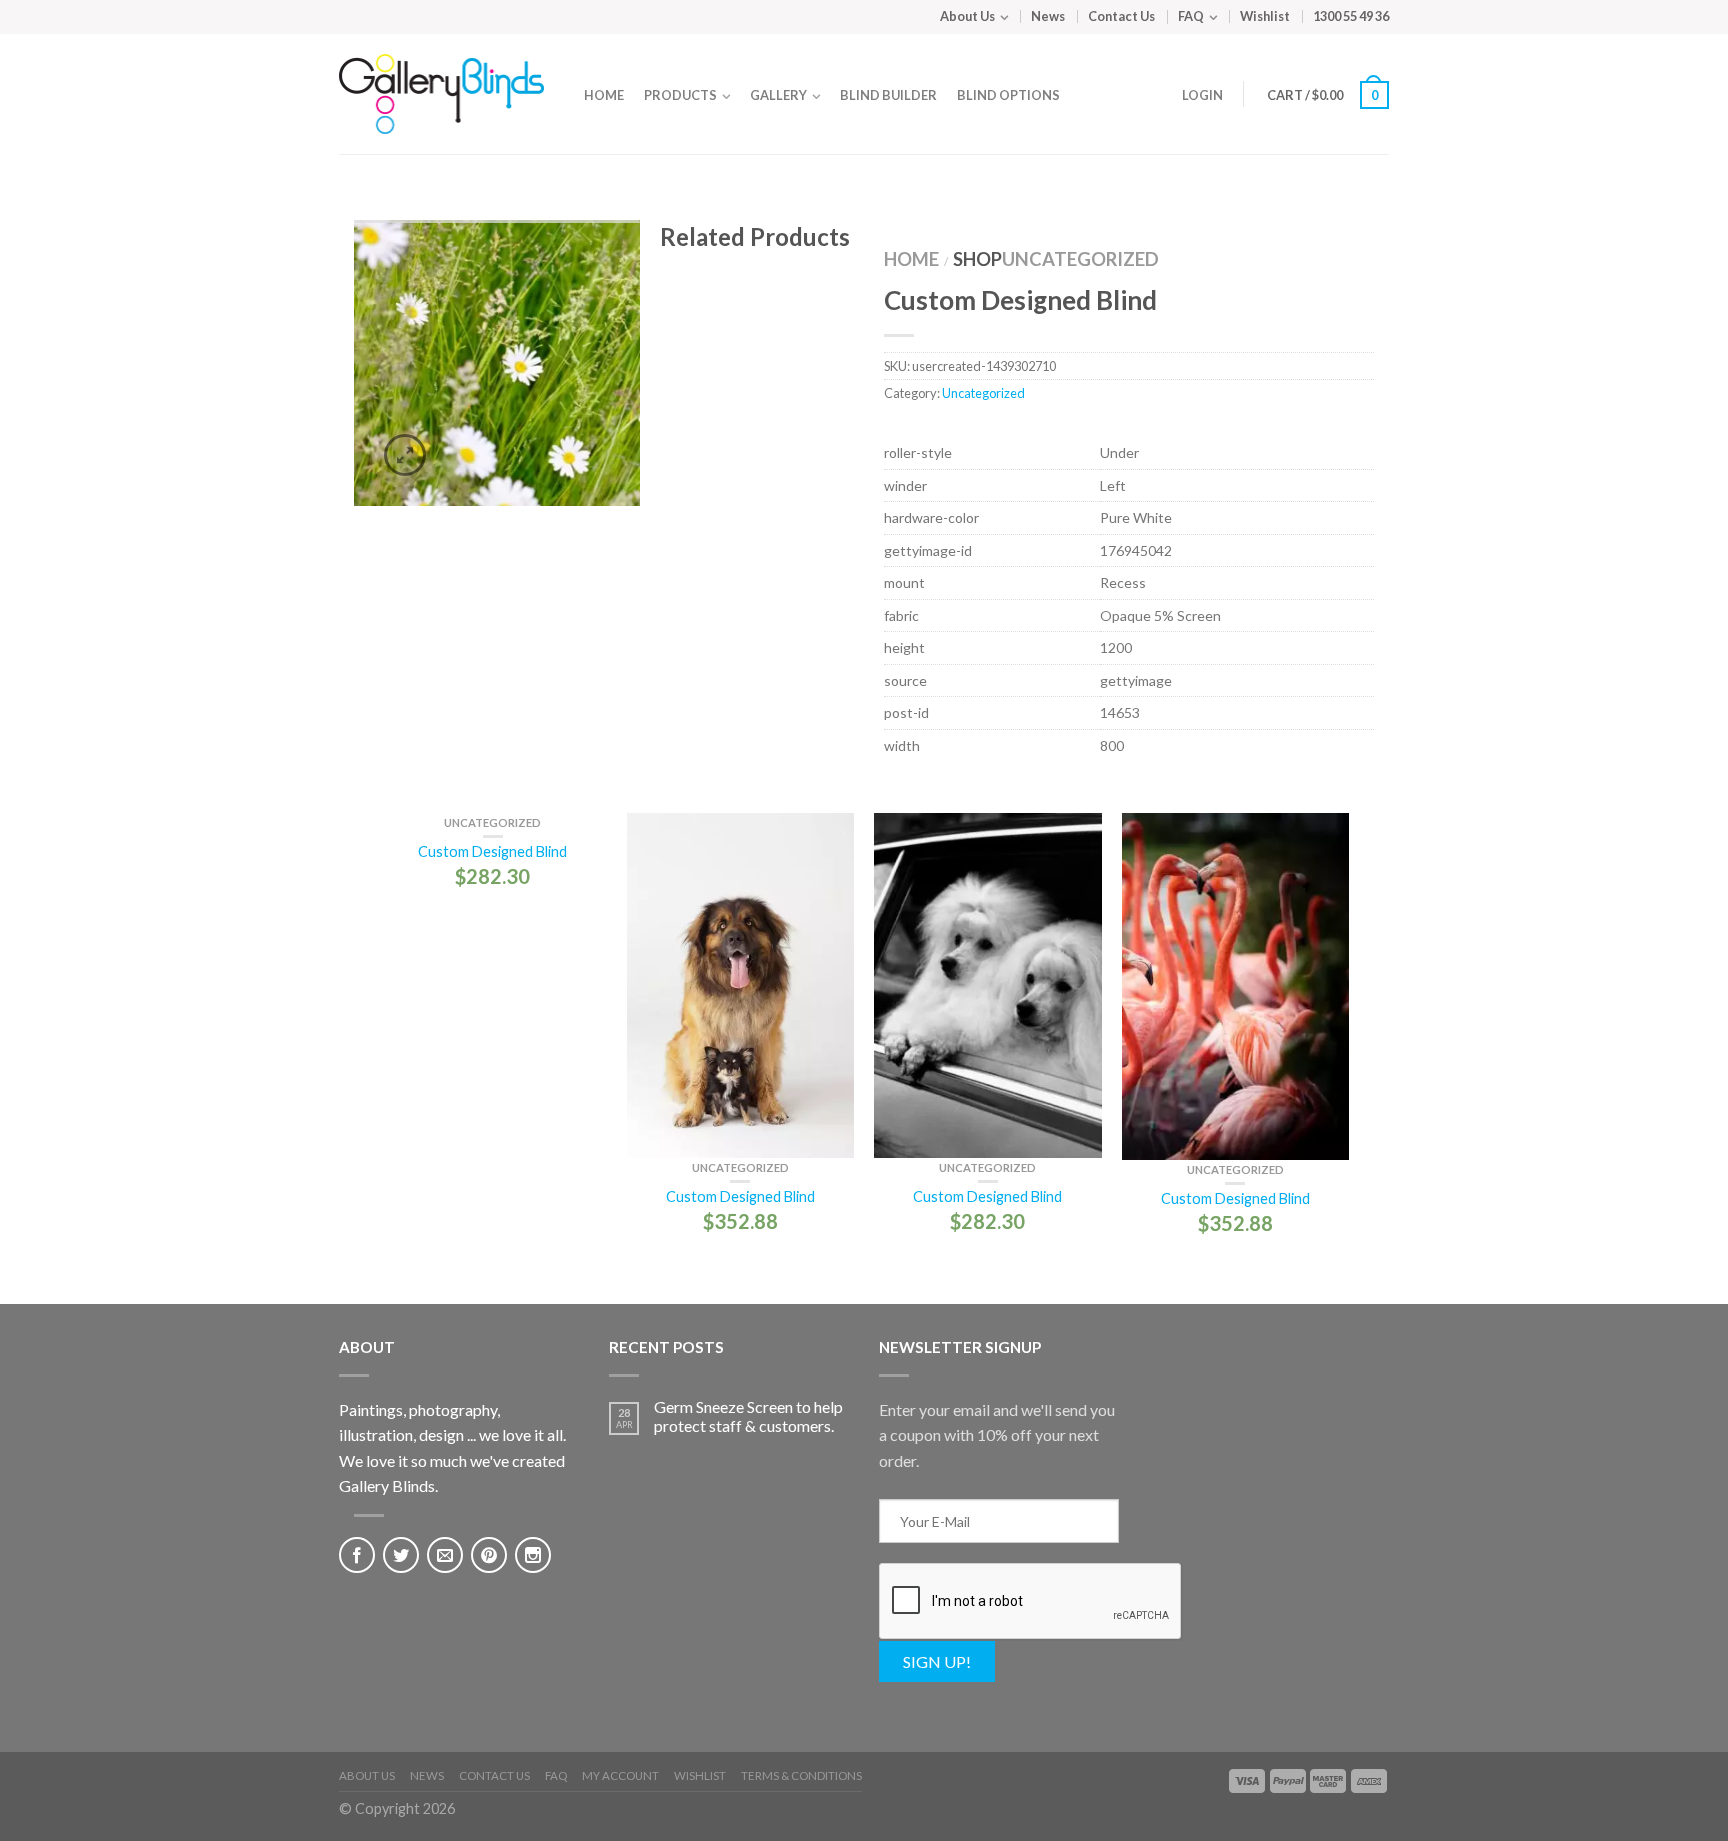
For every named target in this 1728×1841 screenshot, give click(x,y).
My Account (620, 1775)
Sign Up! (937, 1661)
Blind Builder (888, 95)
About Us (967, 16)
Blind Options (1008, 95)
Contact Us (1121, 16)
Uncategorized (1080, 259)
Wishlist (1265, 16)
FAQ (1191, 16)
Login (1202, 95)
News (1048, 16)
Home (604, 95)
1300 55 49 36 (1351, 16)
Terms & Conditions (801, 1775)
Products (680, 95)
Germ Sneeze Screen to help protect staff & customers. (748, 1416)
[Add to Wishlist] (610, 270)
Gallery (778, 95)
